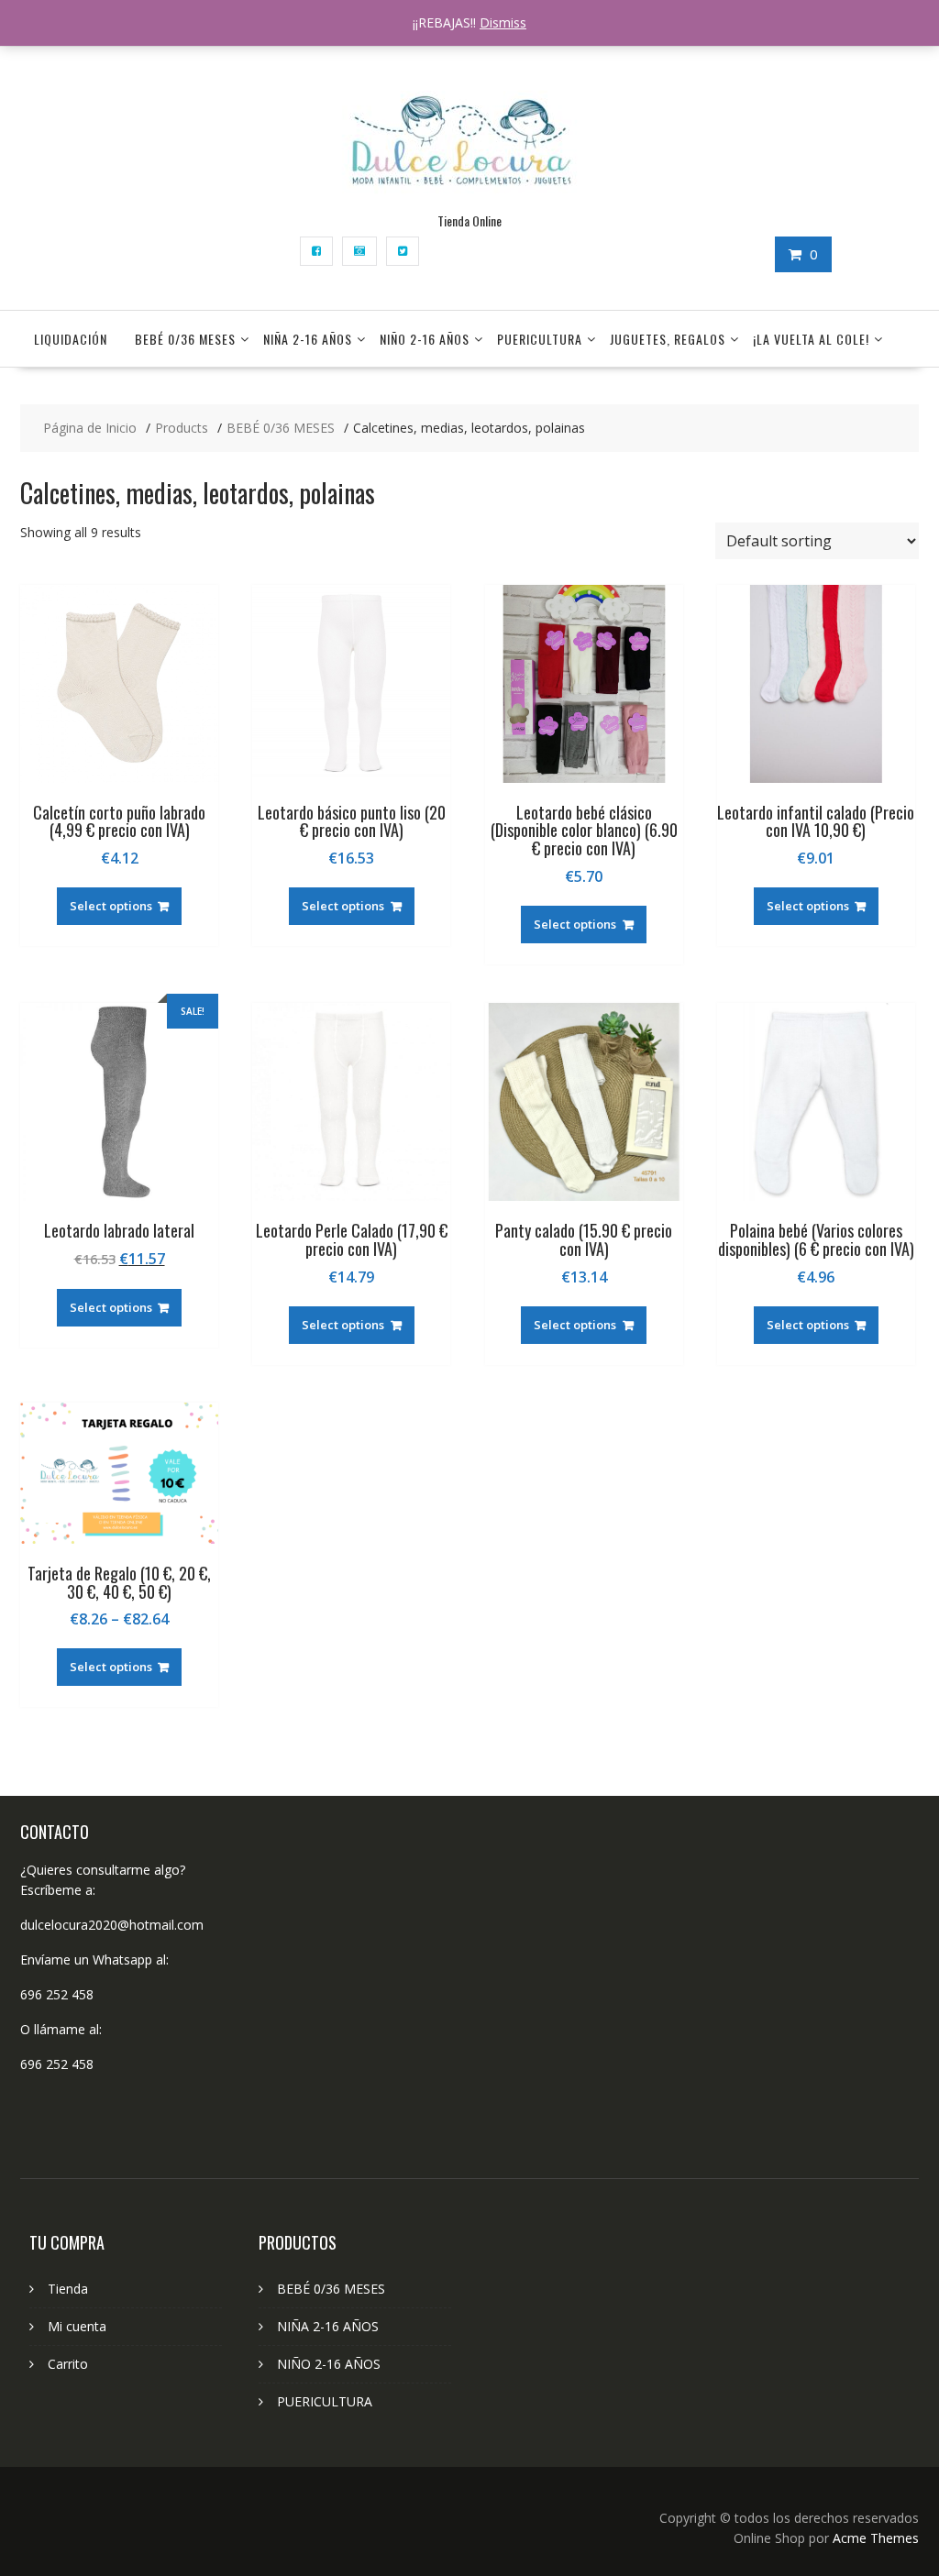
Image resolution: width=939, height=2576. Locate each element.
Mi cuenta (77, 2326)
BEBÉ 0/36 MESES (185, 339)
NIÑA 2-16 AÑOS (308, 339)
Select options (111, 906)
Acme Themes (876, 2538)
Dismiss (503, 22)
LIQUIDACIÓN (71, 339)
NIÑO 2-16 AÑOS (425, 339)
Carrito (68, 2364)
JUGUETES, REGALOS (668, 339)
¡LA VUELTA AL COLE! (811, 339)
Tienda (68, 2289)
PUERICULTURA (540, 339)
